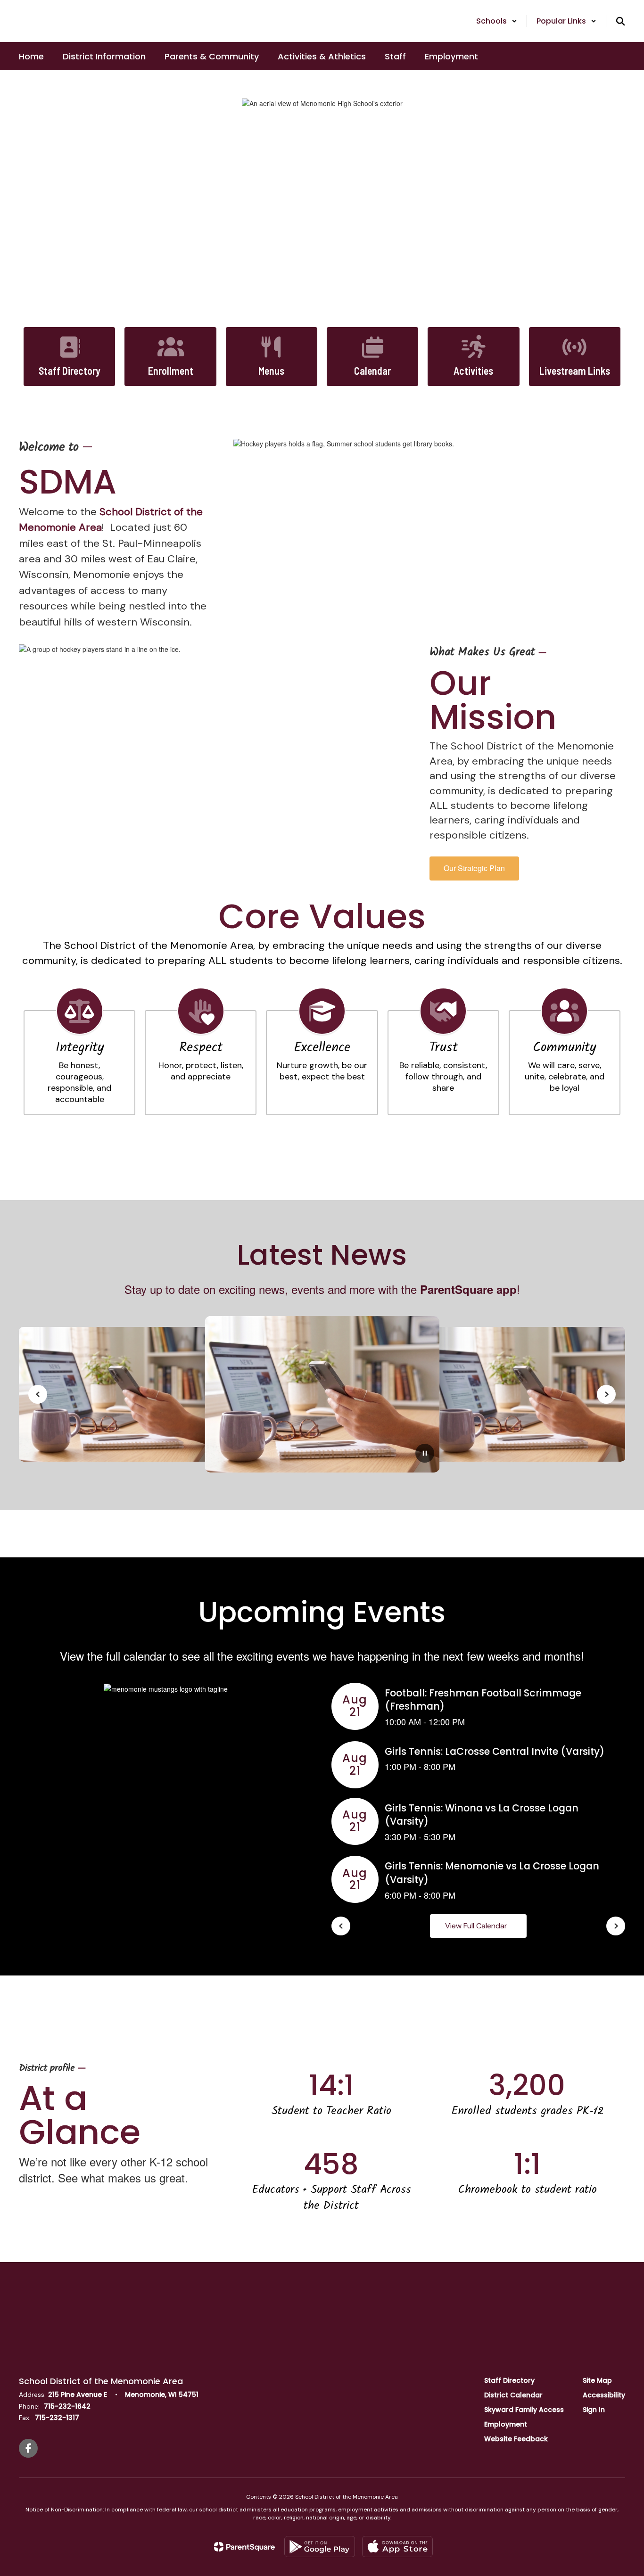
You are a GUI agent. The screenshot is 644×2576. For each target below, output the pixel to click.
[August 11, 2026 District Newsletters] (322, 1394)
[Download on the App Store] (397, 2547)
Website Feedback (516, 2439)
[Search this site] (620, 21)
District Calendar (513, 2395)
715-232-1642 (67, 2406)
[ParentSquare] (244, 2547)
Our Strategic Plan (474, 868)
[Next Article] (606, 1394)
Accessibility (604, 2395)
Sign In (594, 2410)
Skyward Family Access (524, 2410)
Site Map (597, 2380)
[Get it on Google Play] (320, 2547)
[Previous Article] (38, 1394)
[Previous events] (341, 1926)
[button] (497, 21)
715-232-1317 (57, 2418)
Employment (506, 2424)
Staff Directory (509, 2380)
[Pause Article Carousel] (425, 1454)
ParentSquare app (468, 1289)
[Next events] (616, 1926)
